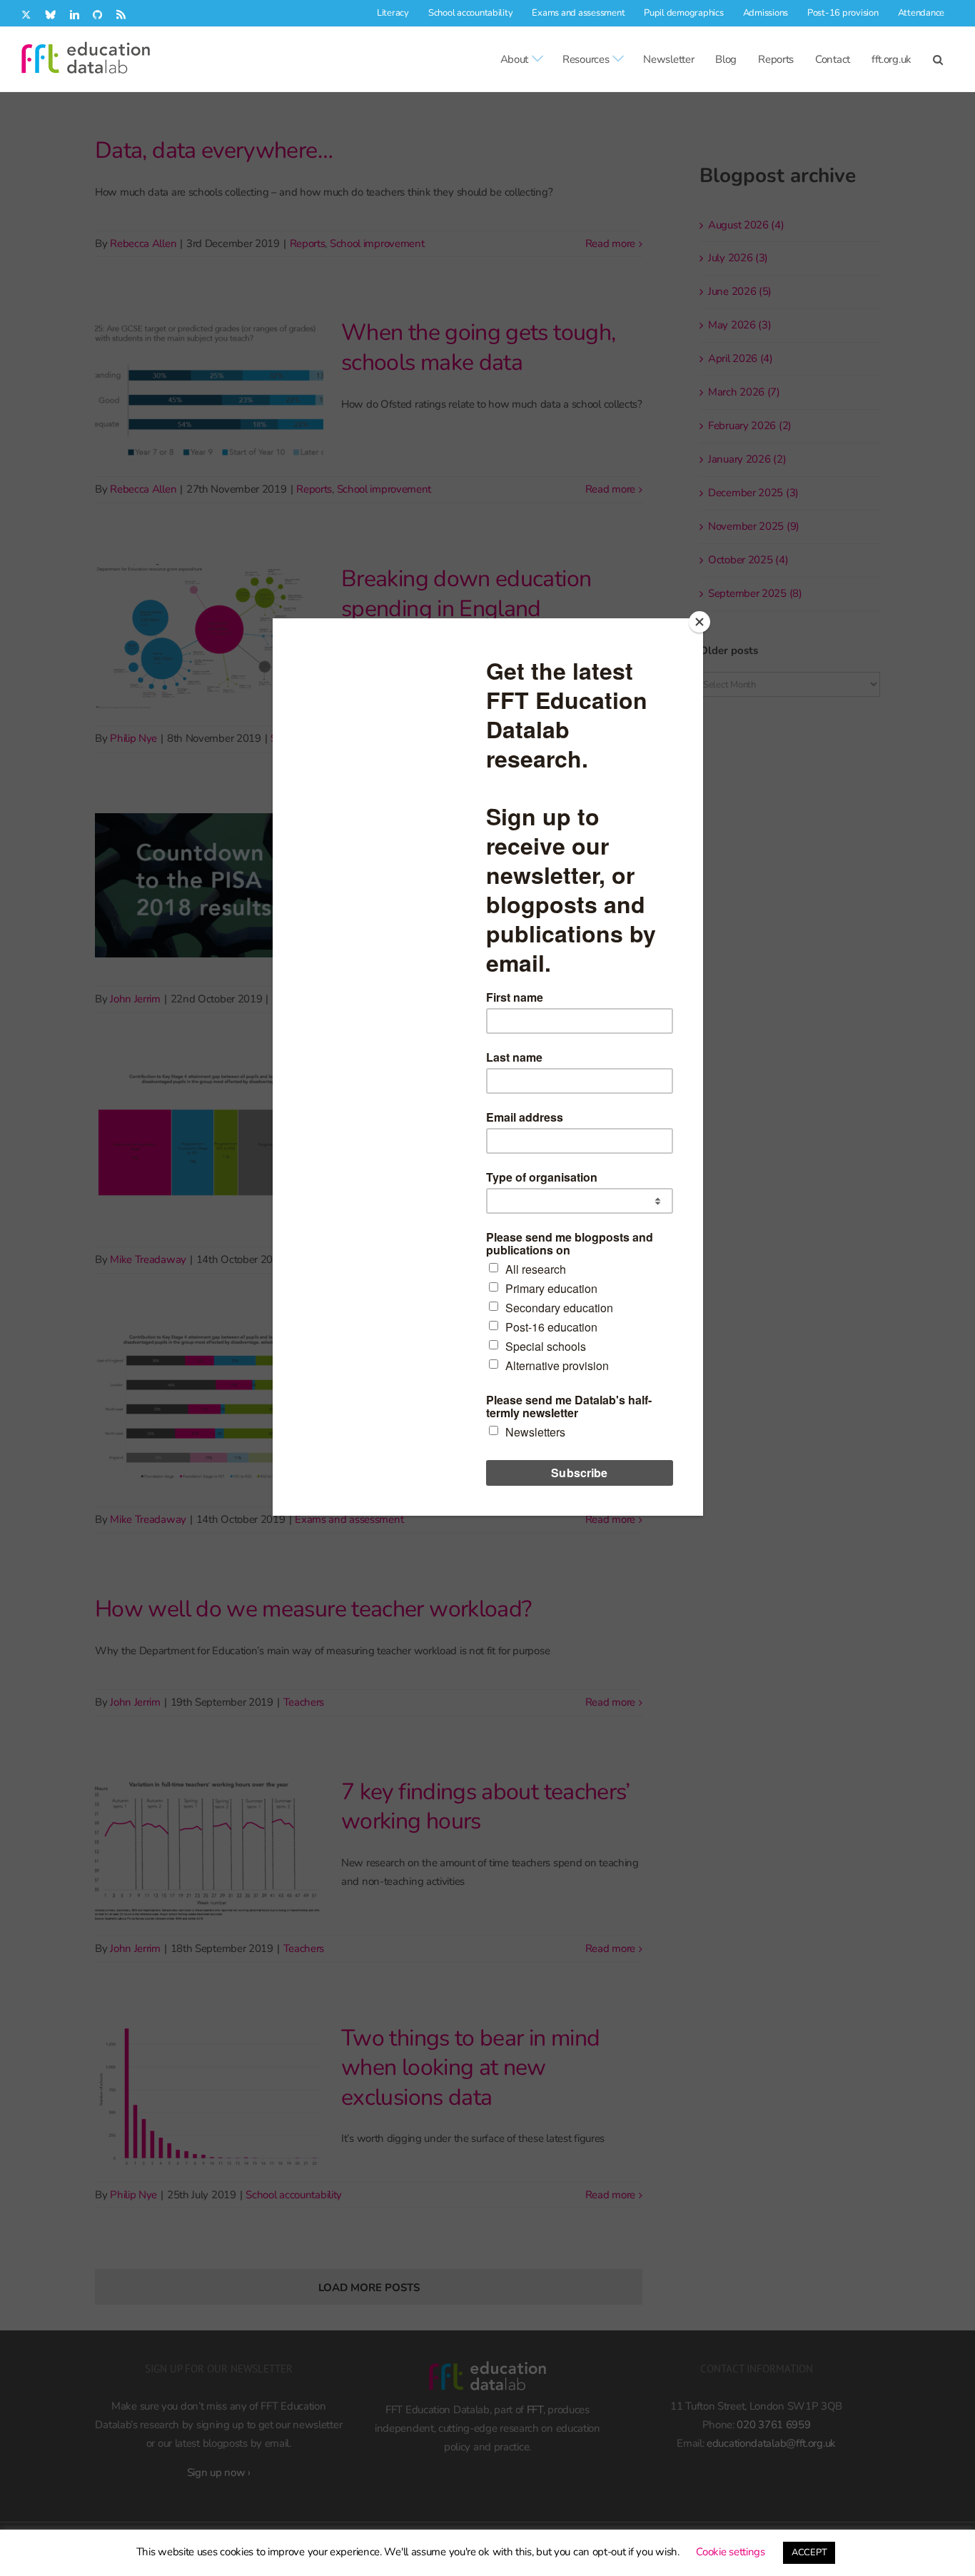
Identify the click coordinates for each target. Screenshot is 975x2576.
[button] (938, 59)
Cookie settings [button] (731, 2552)
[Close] (699, 622)
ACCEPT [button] (809, 2552)
